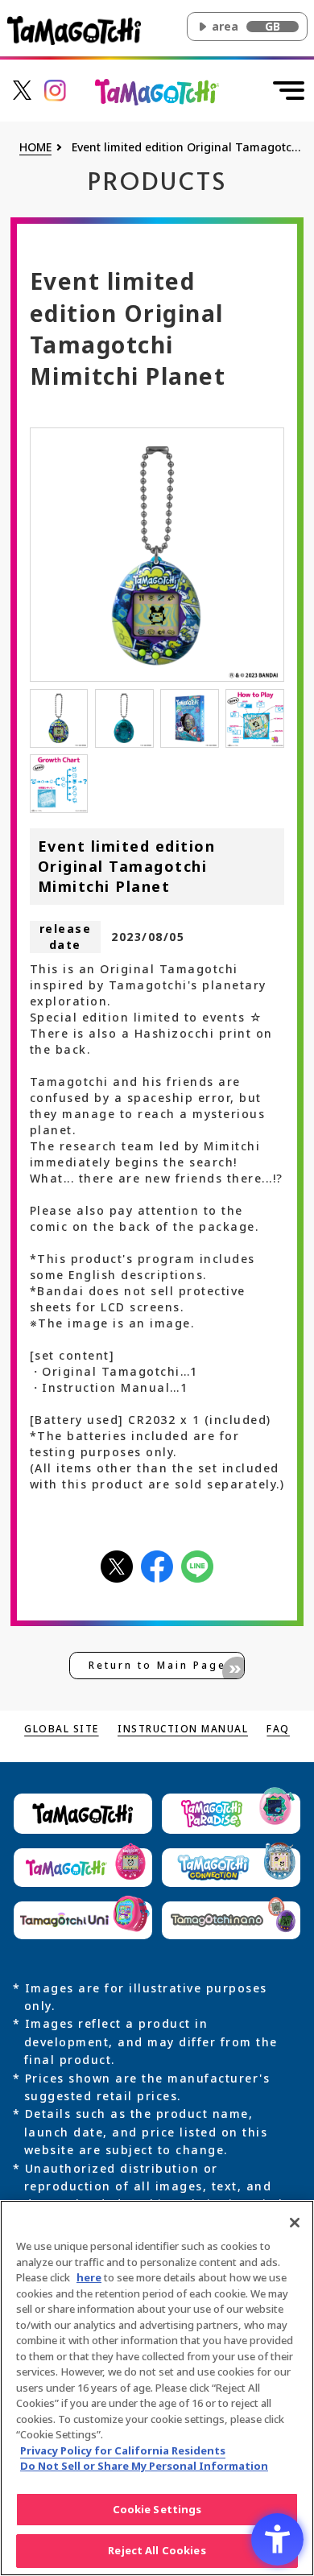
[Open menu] (289, 90)
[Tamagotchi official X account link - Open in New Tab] (22, 89)
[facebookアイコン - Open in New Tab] (157, 1565)
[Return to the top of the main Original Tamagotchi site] (157, 91)
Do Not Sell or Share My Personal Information (144, 2466)
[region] (157, 2388)
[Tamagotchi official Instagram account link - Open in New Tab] (55, 89)
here (89, 2277)
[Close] (295, 2223)
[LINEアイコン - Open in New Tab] (197, 1565)
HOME (35, 148)
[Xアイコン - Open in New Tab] (117, 1565)
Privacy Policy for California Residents (123, 2450)
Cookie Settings (157, 2509)
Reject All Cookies (157, 2550)
